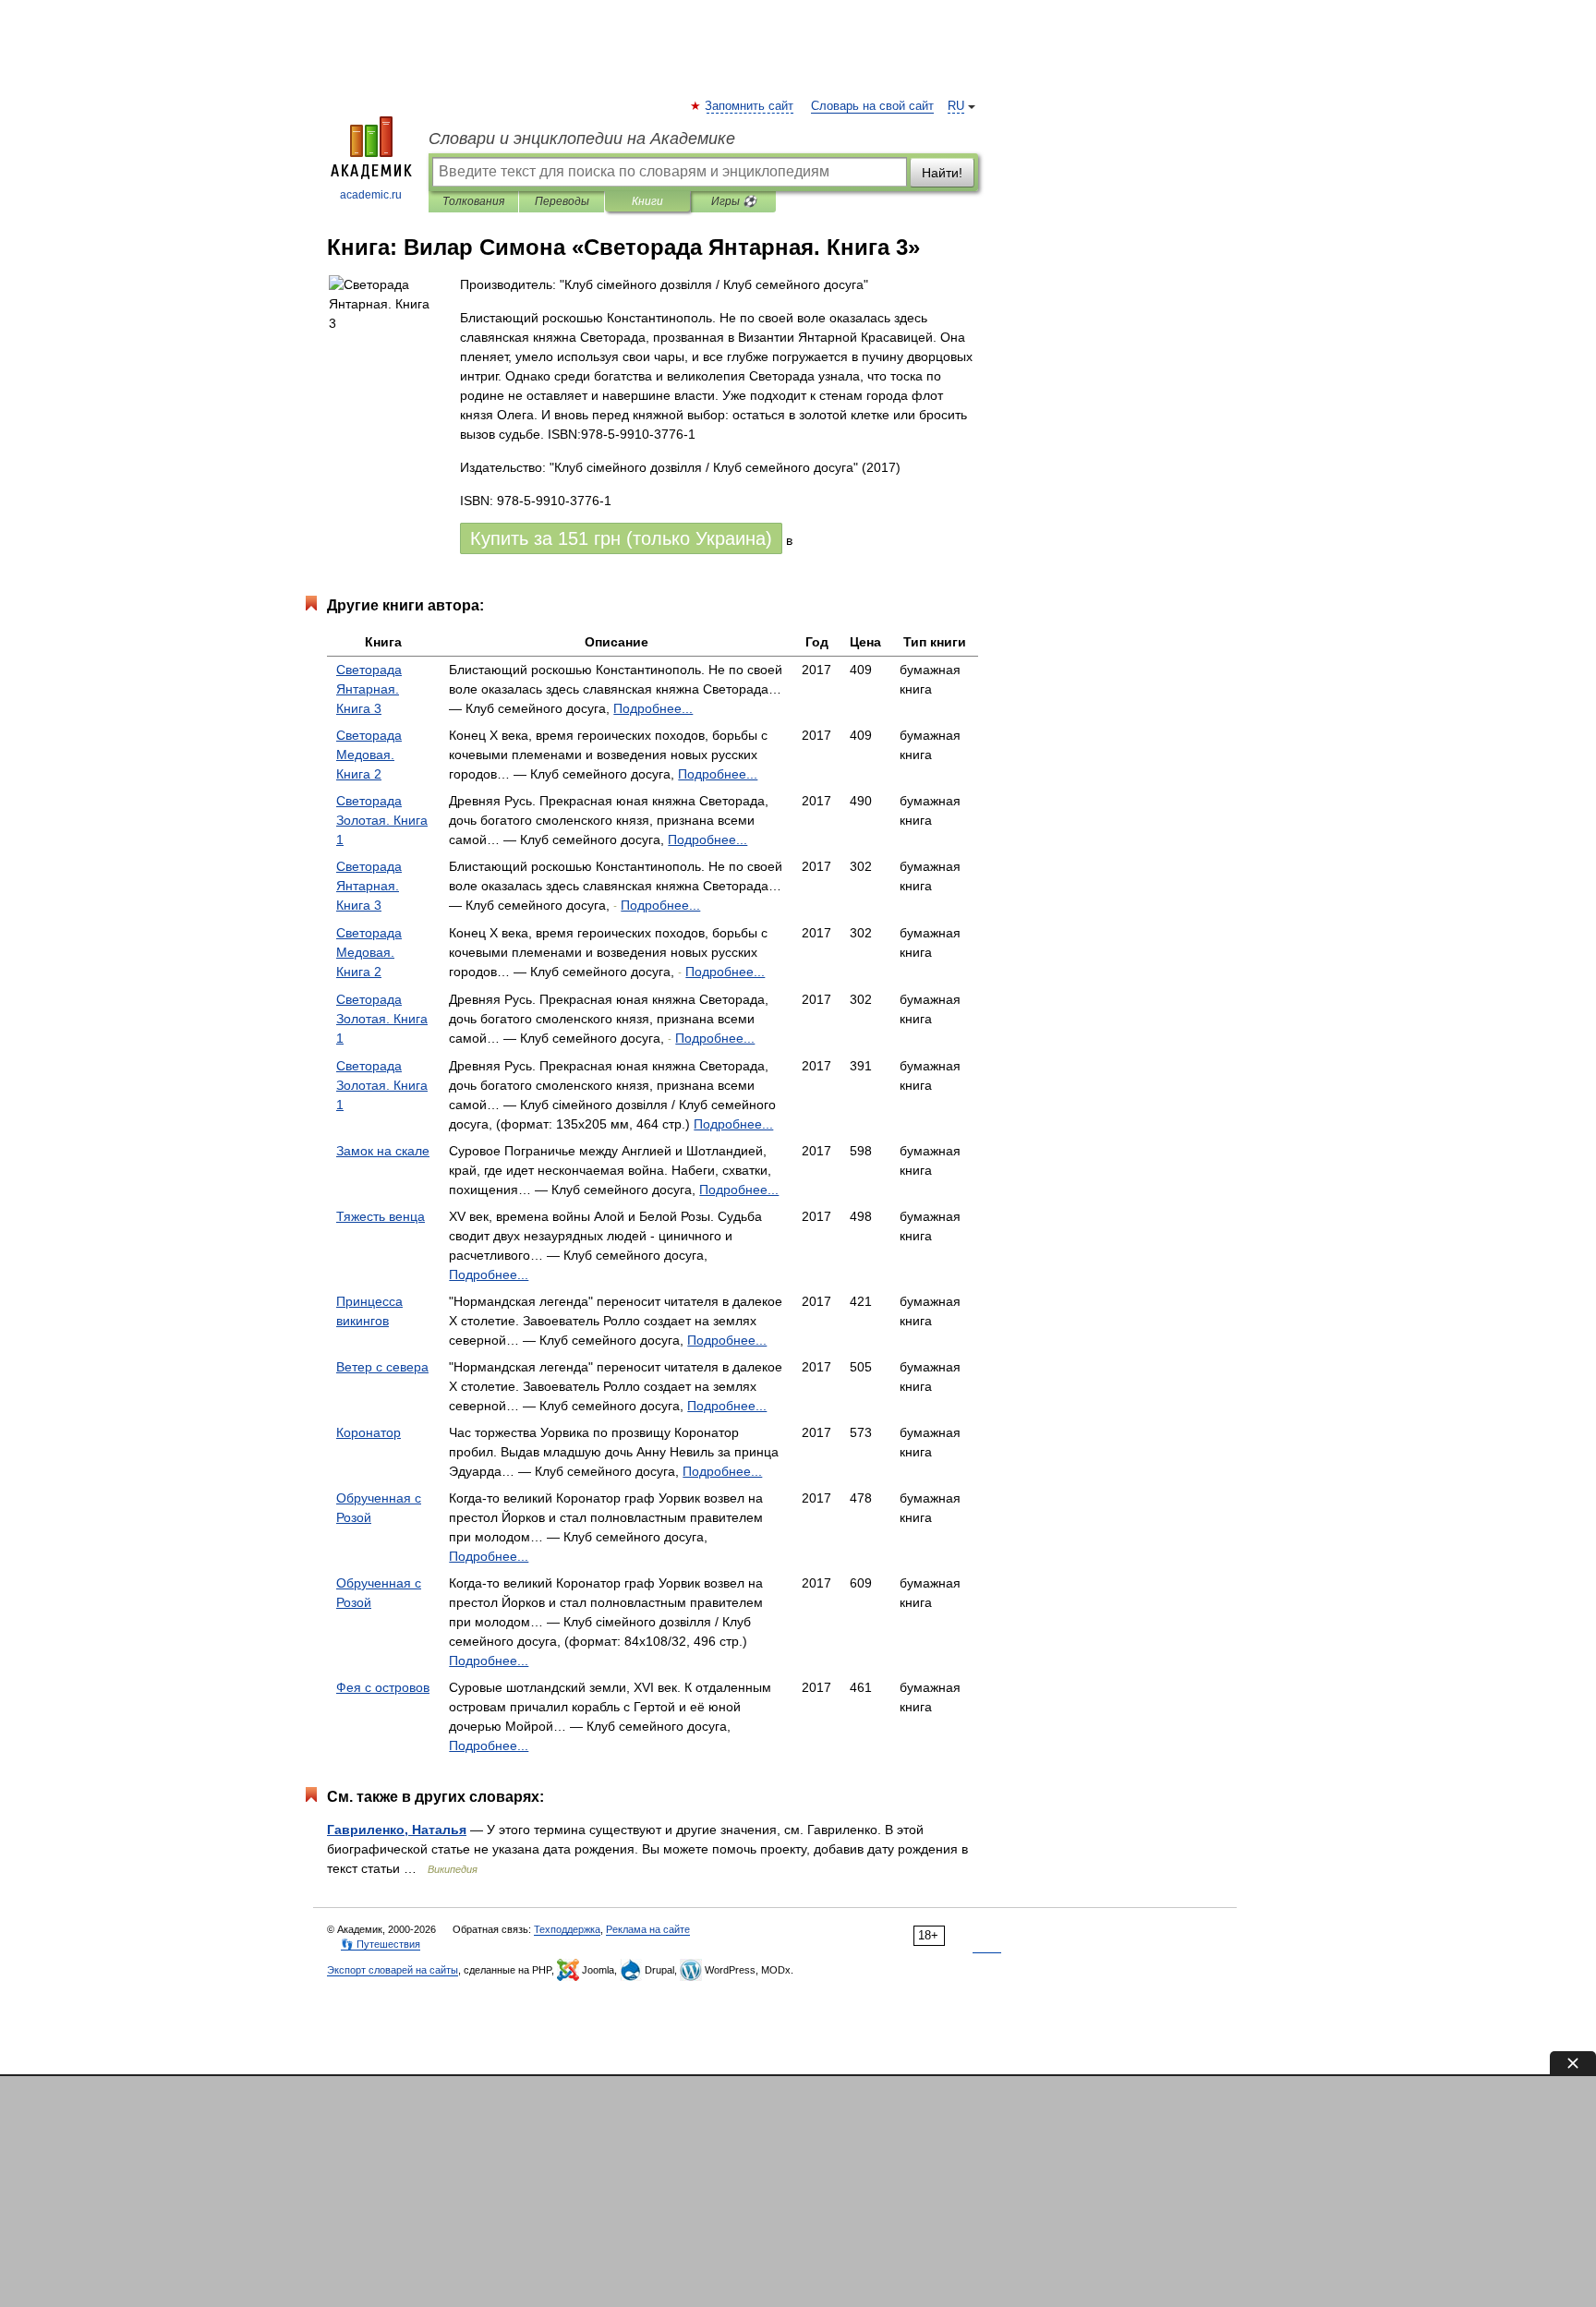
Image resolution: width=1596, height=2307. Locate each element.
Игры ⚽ (734, 201)
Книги (647, 201)
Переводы (562, 201)
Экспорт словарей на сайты (393, 1970)
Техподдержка (567, 1929)
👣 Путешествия (381, 1944)
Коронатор (369, 1432)
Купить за (621, 538)
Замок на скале (383, 1151)
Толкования (473, 201)
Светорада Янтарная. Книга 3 (369, 689)
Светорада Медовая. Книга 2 (369, 755)
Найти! (942, 173)
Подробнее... (653, 708)
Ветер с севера (382, 1367)
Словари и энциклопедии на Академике (582, 139)
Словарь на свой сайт (872, 106)
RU (956, 106)
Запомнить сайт (750, 106)
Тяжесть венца (381, 1216)
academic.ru (371, 195)
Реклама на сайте (648, 1929)
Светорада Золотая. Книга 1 (382, 820)
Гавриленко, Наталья (397, 1830)
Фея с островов (383, 1687)
